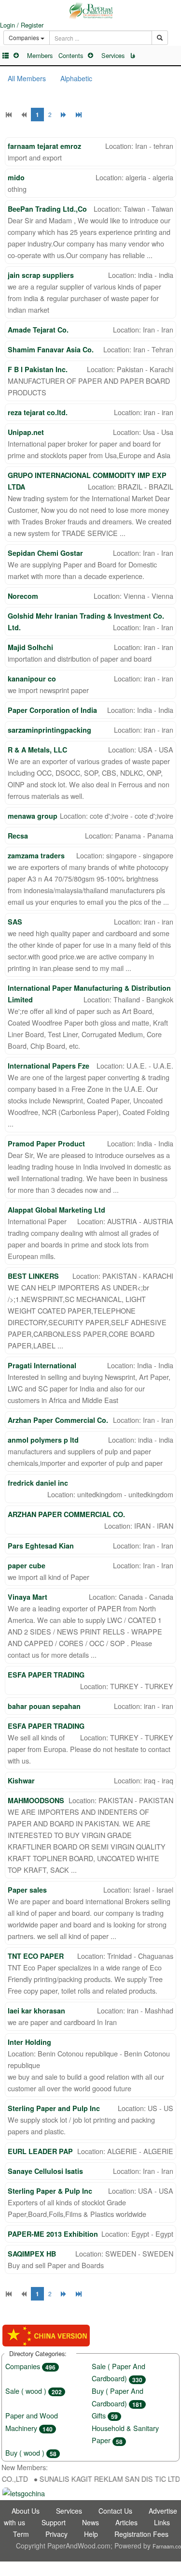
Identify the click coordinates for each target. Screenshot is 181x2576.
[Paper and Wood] (90, 11)
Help (91, 2534)
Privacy (56, 2534)
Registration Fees (141, 2534)
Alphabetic (76, 78)
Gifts (105, 2415)
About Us (26, 2511)
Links (162, 2522)
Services (113, 55)
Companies (30, 2366)
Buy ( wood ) (31, 2453)
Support (54, 2522)
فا (133, 56)
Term (21, 2534)
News (90, 2522)
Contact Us (115, 2511)
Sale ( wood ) (34, 2391)
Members (40, 55)
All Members (27, 78)
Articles (126, 2522)
